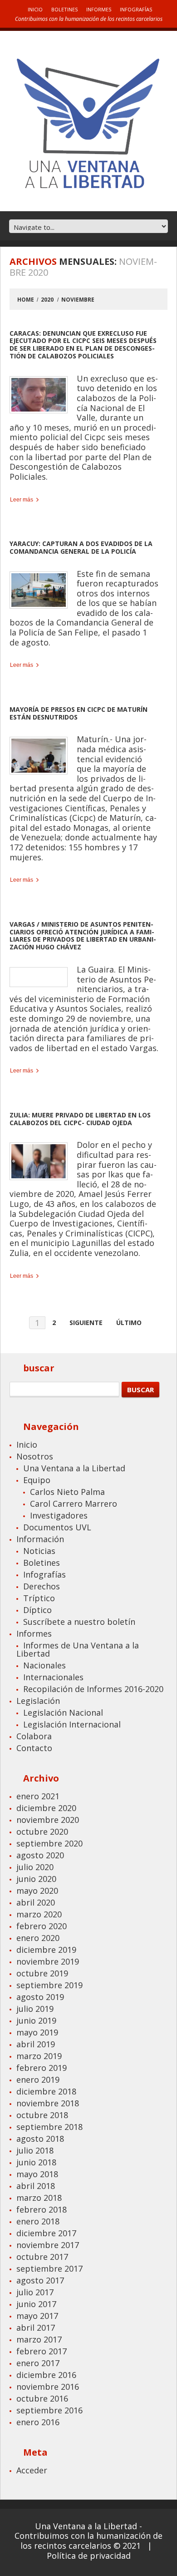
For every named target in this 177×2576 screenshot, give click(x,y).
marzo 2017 (39, 2339)
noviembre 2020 (48, 1820)
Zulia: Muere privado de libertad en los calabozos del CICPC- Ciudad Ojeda (80, 1119)
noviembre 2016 (48, 2387)
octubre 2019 (42, 1973)
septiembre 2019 (49, 1985)
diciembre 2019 (46, 1950)
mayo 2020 (37, 1891)
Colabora (34, 1736)
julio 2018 (35, 2150)
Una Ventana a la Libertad (74, 1468)
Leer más (22, 500)
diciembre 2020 (46, 1808)
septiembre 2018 (49, 2127)
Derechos (42, 1586)
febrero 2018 (42, 2209)
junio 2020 (36, 1879)
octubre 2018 (42, 2115)
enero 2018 (38, 2221)
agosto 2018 (40, 2139)
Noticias (39, 1551)
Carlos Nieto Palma (67, 1492)
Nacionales (44, 1665)
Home (26, 300)
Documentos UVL (57, 1527)
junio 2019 (36, 2020)
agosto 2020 (40, 1855)
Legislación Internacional (72, 1724)
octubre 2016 (42, 2398)
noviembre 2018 (48, 2103)
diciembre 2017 (46, 2233)
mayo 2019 (37, 2032)
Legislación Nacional (63, 1712)
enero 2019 (38, 2080)
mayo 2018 (37, 2174)
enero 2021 (38, 1796)
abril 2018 (36, 2186)
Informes (99, 9)
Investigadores (59, 1515)
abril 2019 (36, 2044)
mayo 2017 (37, 2316)
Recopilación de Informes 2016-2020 (93, 1689)
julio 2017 (35, 2292)
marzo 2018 (39, 2198)
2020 (47, 300)
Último (129, 1323)
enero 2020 (38, 1938)
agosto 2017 (40, 2280)
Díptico (37, 1610)
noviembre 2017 (48, 2245)
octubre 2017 (42, 2257)
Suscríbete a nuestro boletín (79, 1622)
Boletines (64, 9)
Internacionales (53, 1677)
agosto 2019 (40, 1997)
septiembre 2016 (49, 2410)
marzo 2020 (39, 1914)
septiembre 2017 (49, 2268)
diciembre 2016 (46, 2375)
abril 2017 (36, 2328)
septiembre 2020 (49, 1843)
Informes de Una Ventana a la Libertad (78, 1649)
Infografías (136, 9)
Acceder (32, 2470)
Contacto (34, 1748)
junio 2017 (36, 2304)
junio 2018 (36, 2162)
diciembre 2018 (46, 2091)
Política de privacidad (89, 2556)
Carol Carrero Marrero (74, 1504)
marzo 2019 (39, 2056)
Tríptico (39, 1598)
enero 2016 (38, 2422)
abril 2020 (36, 1902)
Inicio (35, 9)
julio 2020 (35, 1867)
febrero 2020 (42, 1926)
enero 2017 (38, 2363)
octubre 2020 (42, 1831)
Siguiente (86, 1323)
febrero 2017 (42, 2351)
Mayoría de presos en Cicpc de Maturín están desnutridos (79, 713)
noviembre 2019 (48, 1961)
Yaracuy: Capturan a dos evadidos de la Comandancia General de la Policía (81, 547)
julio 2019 (35, 2009)
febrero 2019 (42, 2068)
